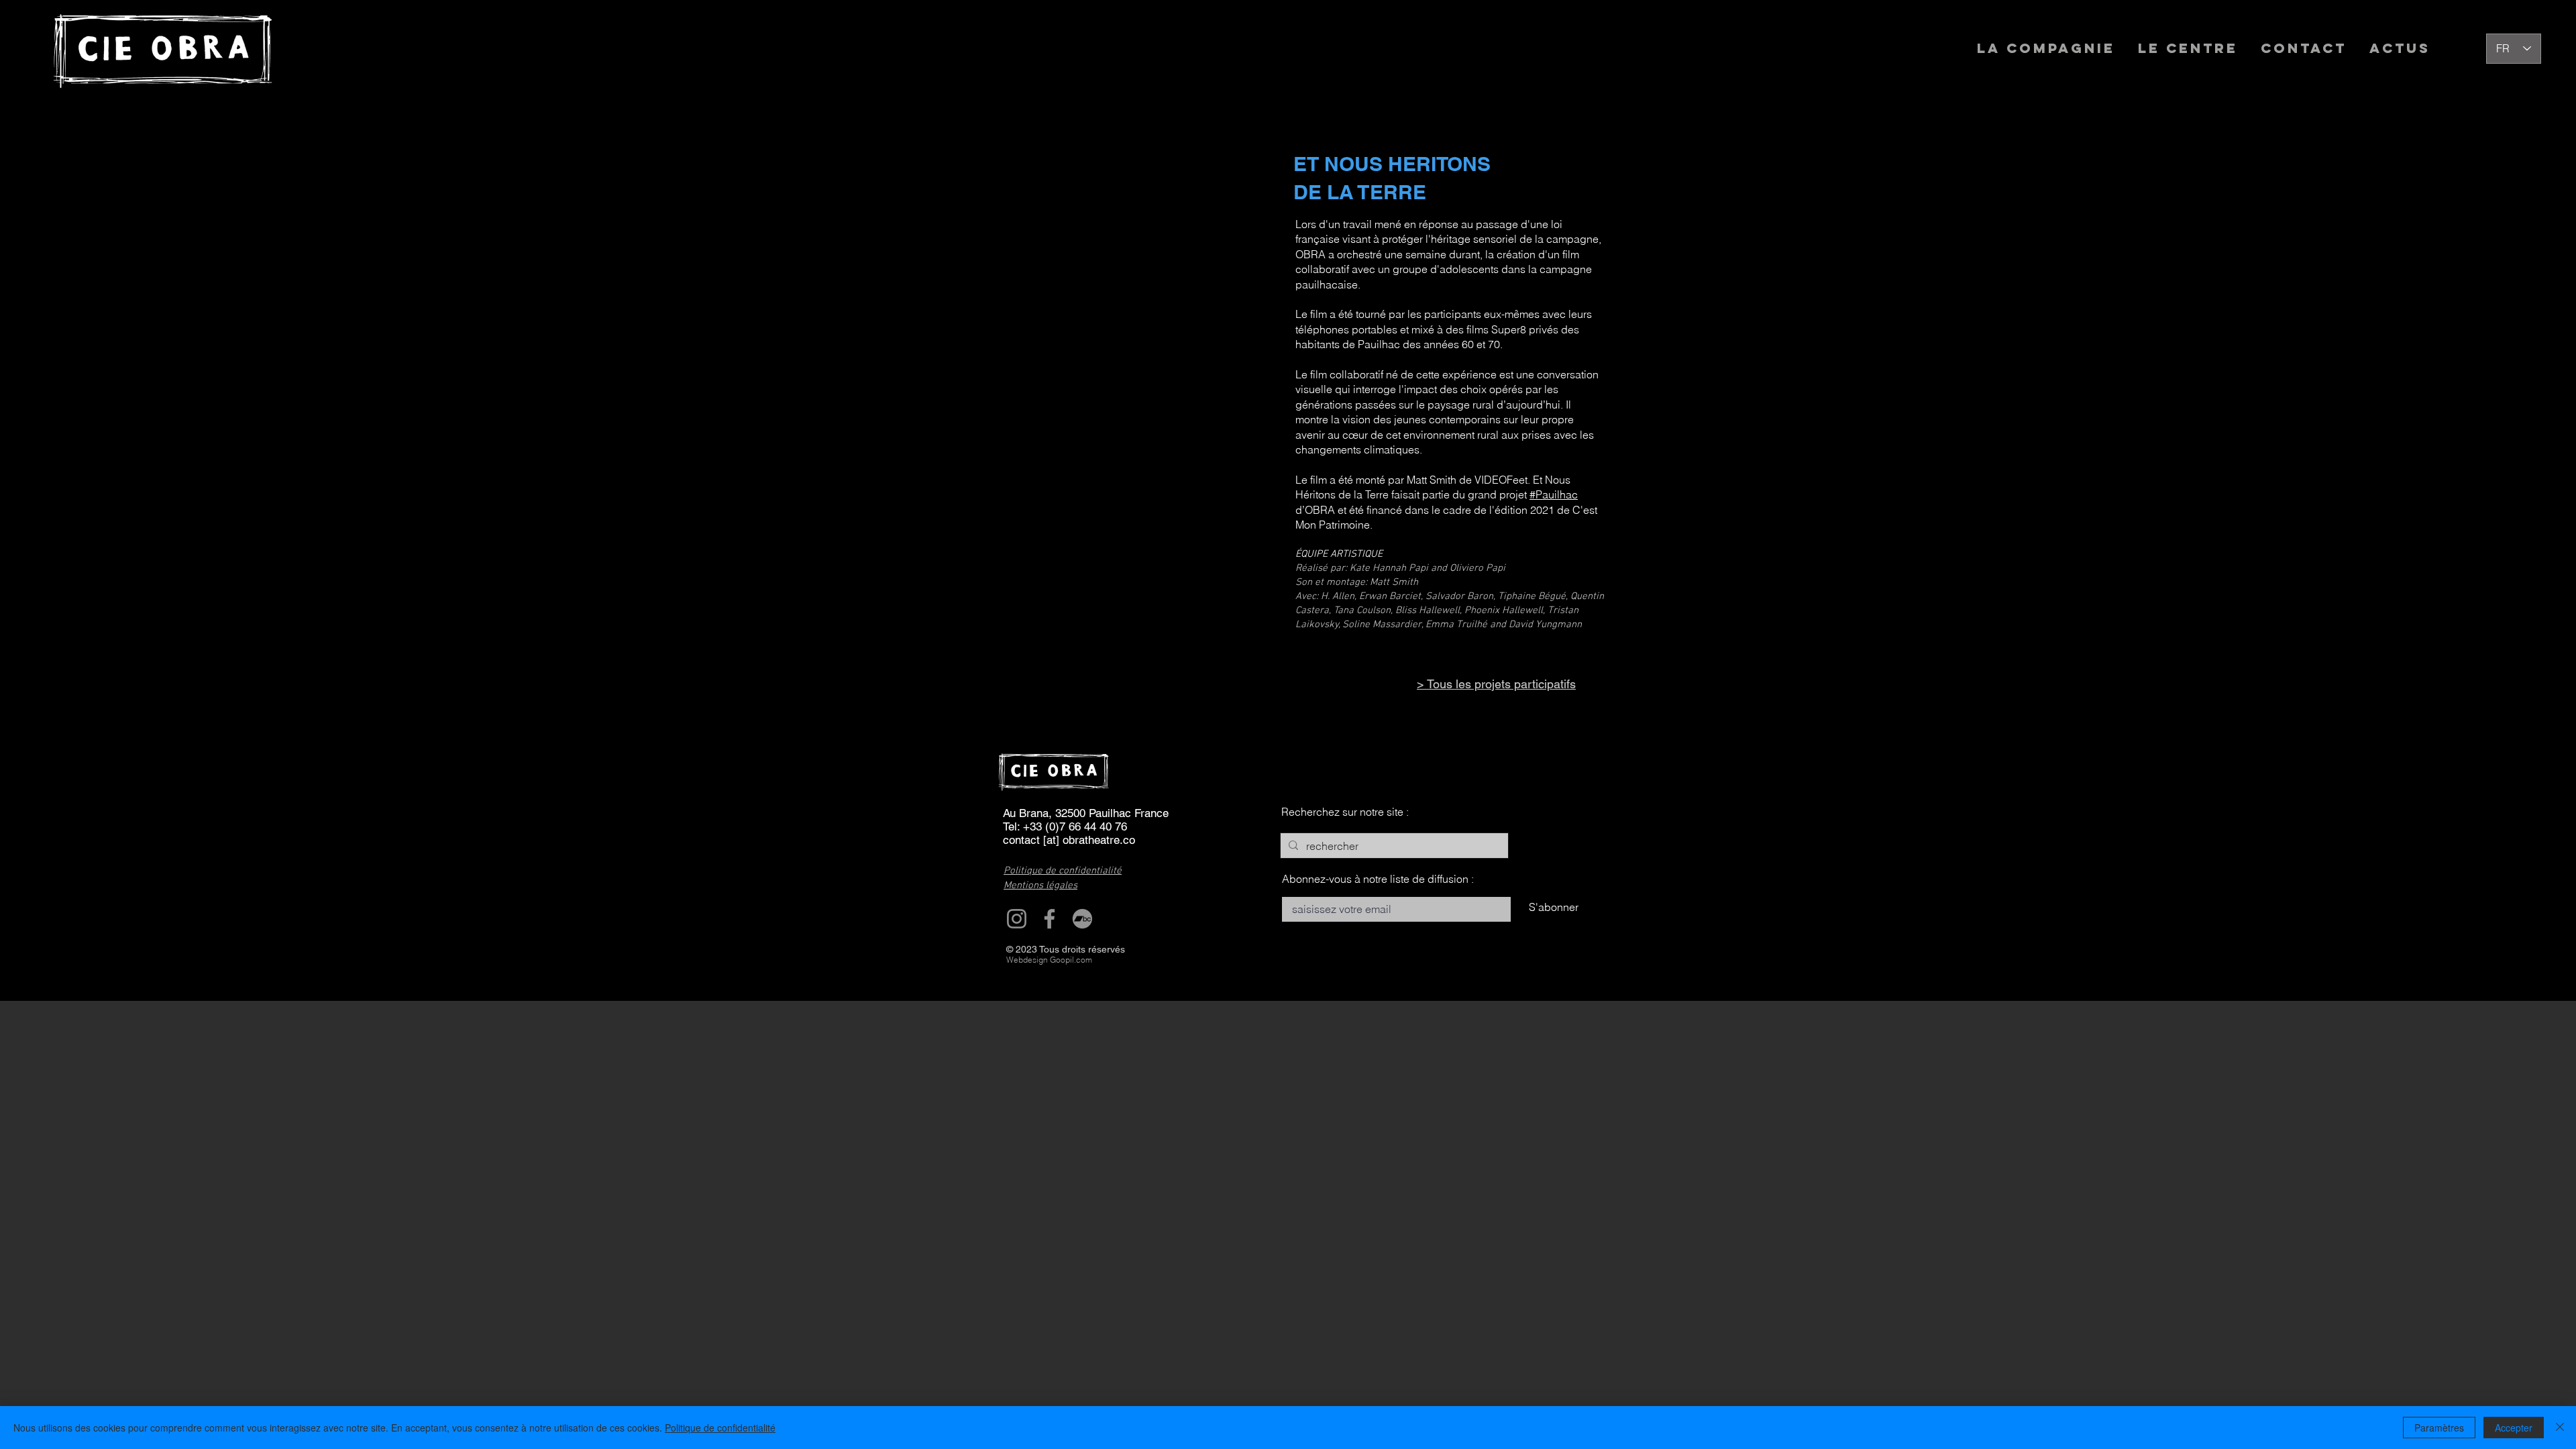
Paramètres (2439, 1428)
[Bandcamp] (1082, 919)
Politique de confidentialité (720, 1428)
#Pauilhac (1554, 494)
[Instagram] (1017, 919)
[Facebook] (1050, 919)
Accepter (2514, 1428)
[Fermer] (2560, 1428)
